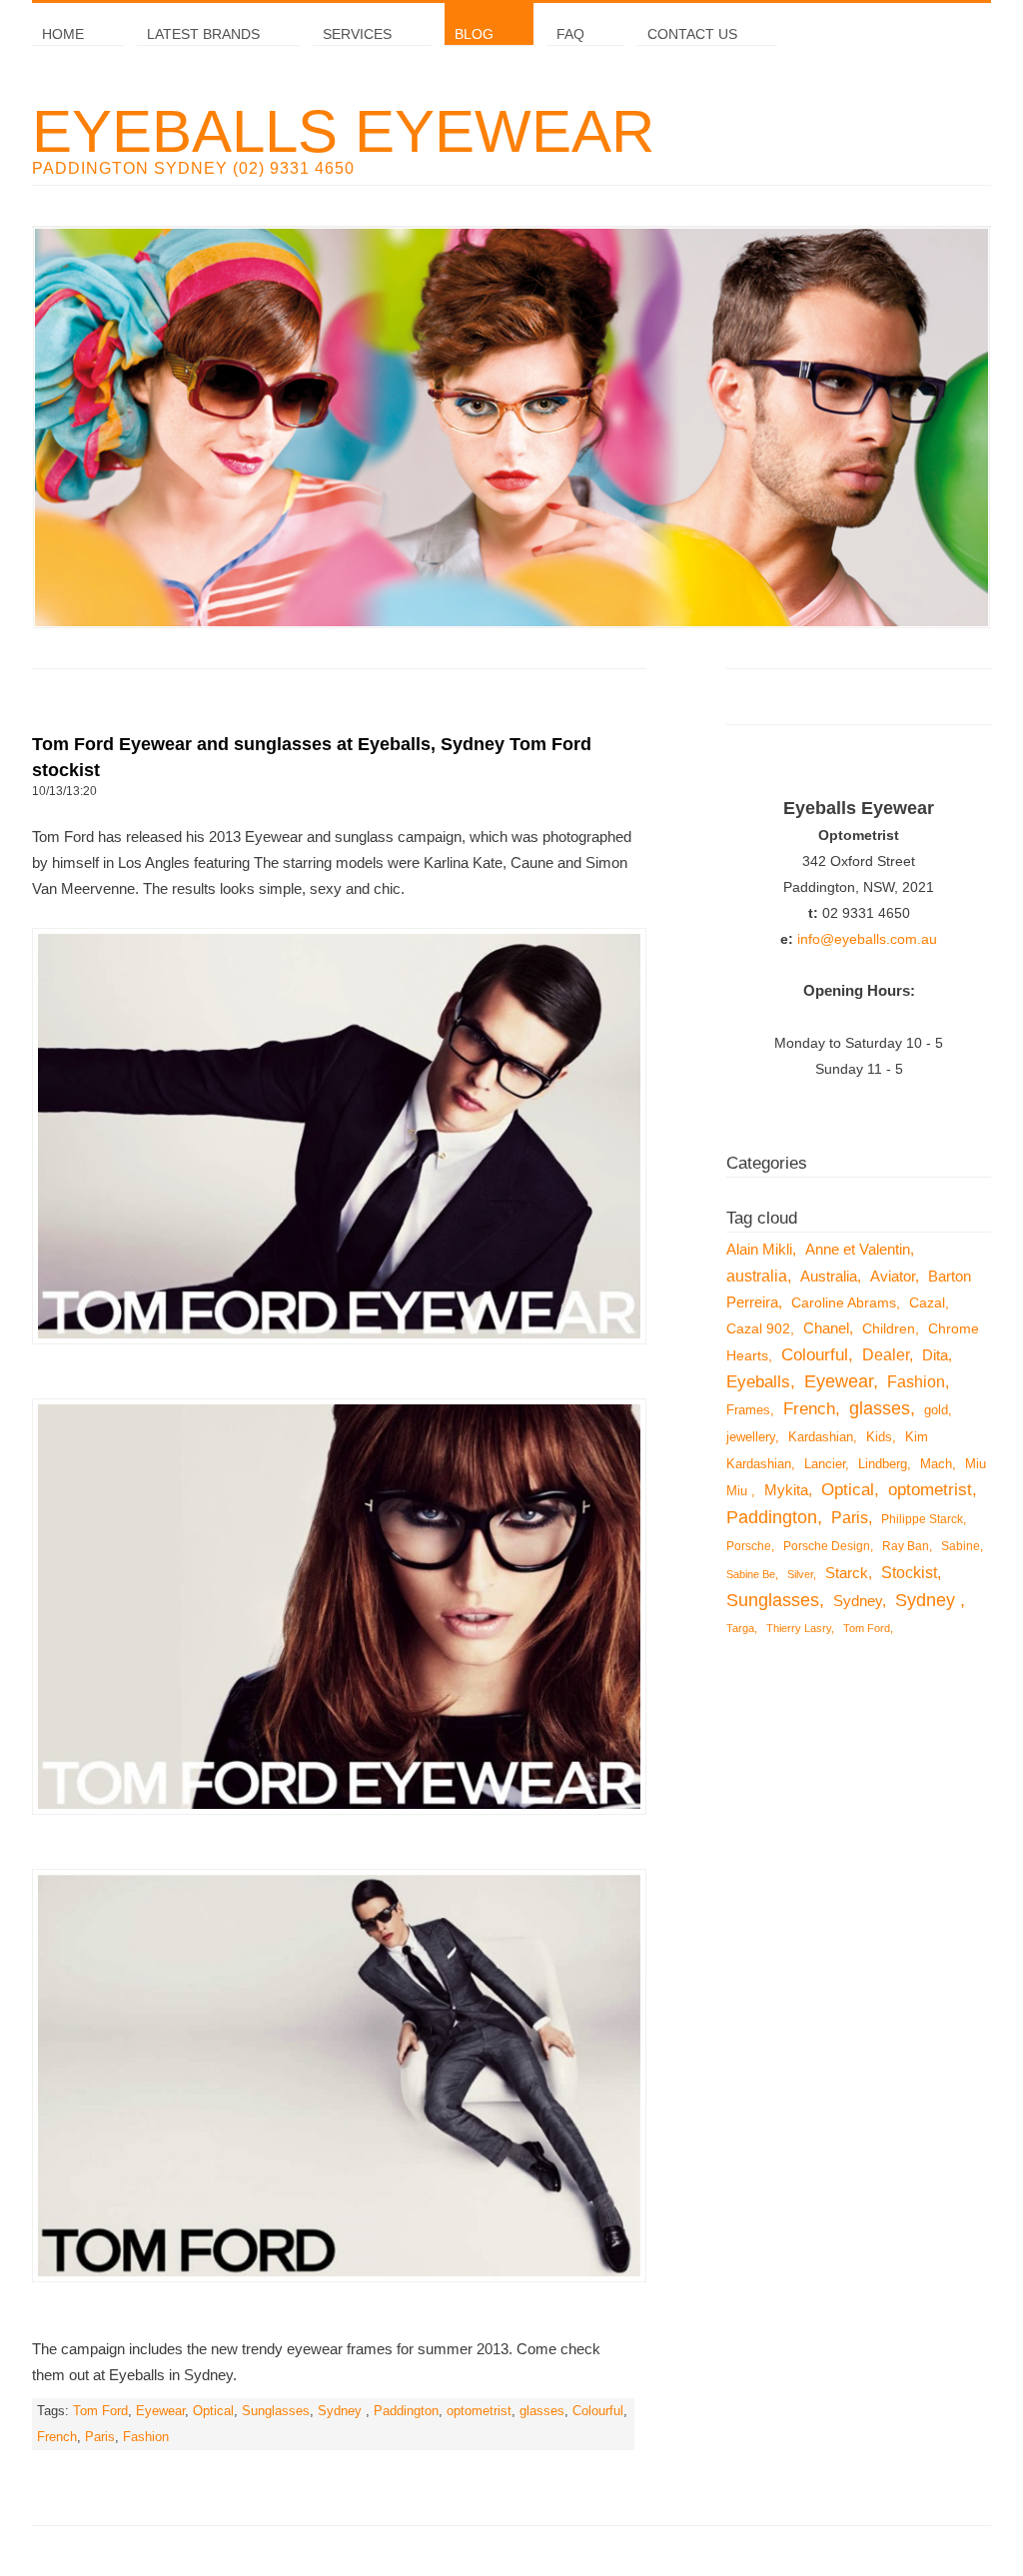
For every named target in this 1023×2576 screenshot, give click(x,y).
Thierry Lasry (799, 1628)
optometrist (479, 2411)
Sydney (342, 2411)
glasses (542, 2411)
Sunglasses (276, 2411)
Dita (935, 1355)
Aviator (893, 1277)
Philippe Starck (922, 1519)
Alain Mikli (759, 1249)
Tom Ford (100, 2411)
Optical (213, 2411)
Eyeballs (758, 1382)
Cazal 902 (758, 1328)
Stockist (909, 1572)
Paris (100, 2437)
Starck (847, 1573)
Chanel (826, 1328)
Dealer (886, 1354)
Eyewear (160, 2411)
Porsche (749, 1546)
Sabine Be (751, 1574)
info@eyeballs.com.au (867, 939)
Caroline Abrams (844, 1302)
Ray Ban (906, 1546)
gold (936, 1410)
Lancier (825, 1464)
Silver (800, 1574)
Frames (748, 1410)
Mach (936, 1464)
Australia (829, 1276)
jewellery (751, 1437)
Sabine (961, 1546)
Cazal (927, 1302)
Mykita (786, 1490)
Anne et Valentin (858, 1249)
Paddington (406, 2411)
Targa (740, 1628)
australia (757, 1276)
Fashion (146, 2437)
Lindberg (883, 1464)
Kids (879, 1437)
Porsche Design (827, 1546)
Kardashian (821, 1437)
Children (889, 1328)
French (57, 2437)
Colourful (598, 2411)
